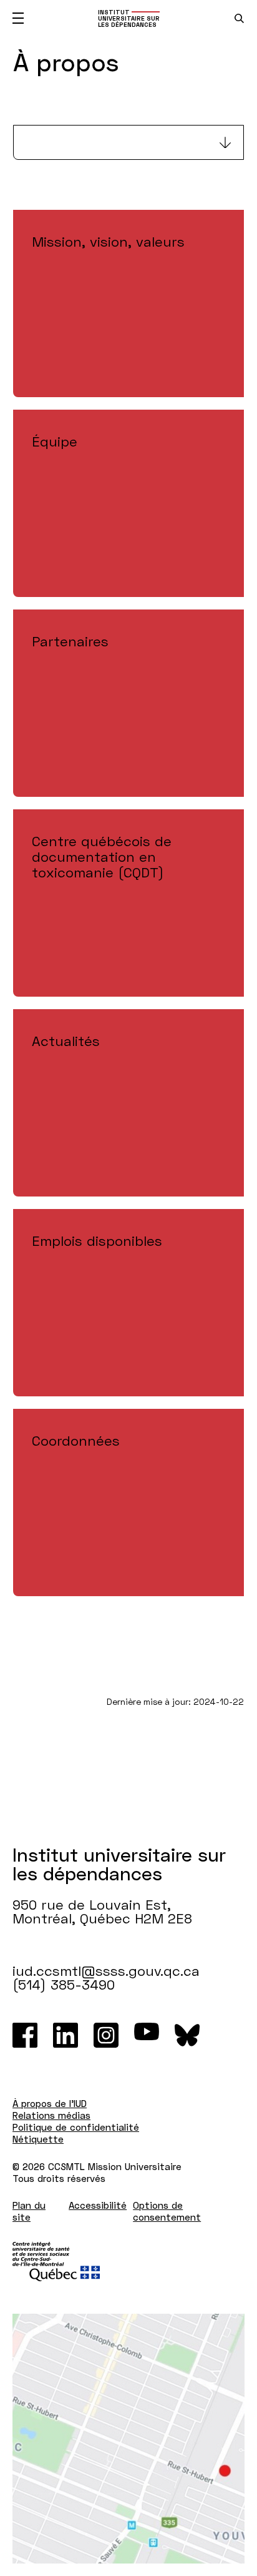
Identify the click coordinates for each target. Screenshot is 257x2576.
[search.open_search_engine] (239, 18)
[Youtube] (147, 2035)
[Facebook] (25, 2035)
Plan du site (29, 2211)
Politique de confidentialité (76, 2127)
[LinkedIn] (65, 2035)
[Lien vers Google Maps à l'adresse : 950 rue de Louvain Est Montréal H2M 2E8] (128, 2439)
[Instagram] (106, 2035)
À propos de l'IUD (50, 2103)
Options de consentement (167, 2211)
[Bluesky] (187, 2035)
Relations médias (51, 2115)
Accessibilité (98, 2205)
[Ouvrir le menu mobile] (18, 18)
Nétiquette (38, 2139)
